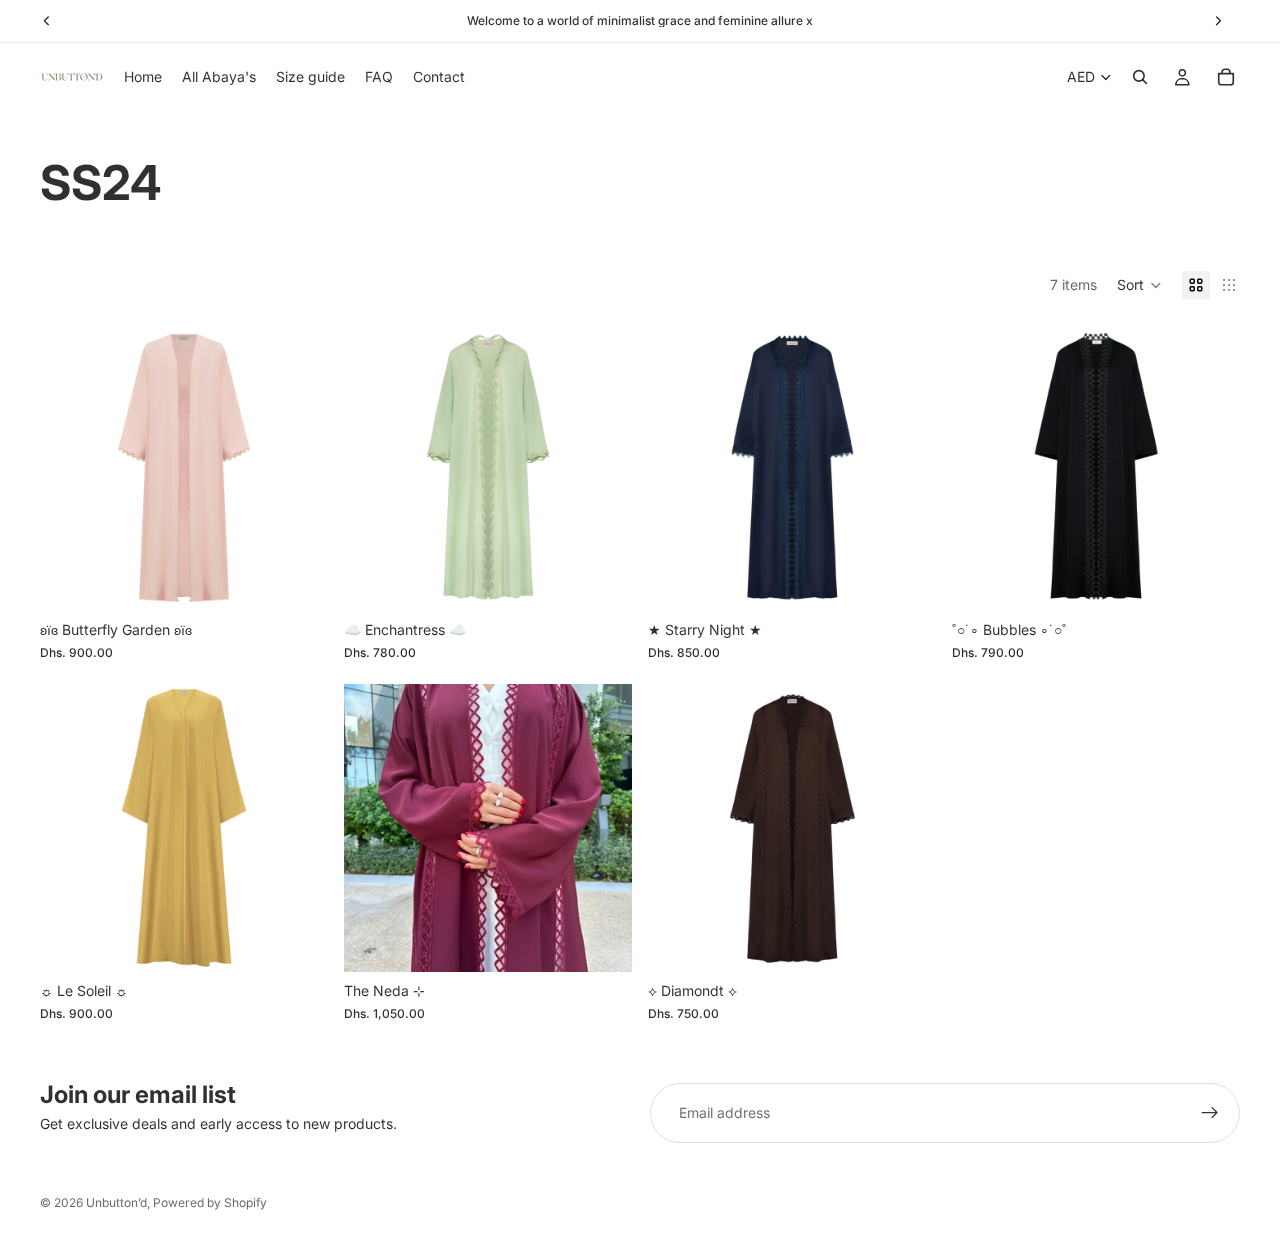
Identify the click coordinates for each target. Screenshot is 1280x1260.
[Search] (1140, 77)
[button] (1139, 285)
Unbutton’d (116, 1202)
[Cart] (1226, 77)
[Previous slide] (70, 467)
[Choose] (297, 581)
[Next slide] (298, 467)
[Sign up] (1210, 1113)
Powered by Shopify (210, 1202)
